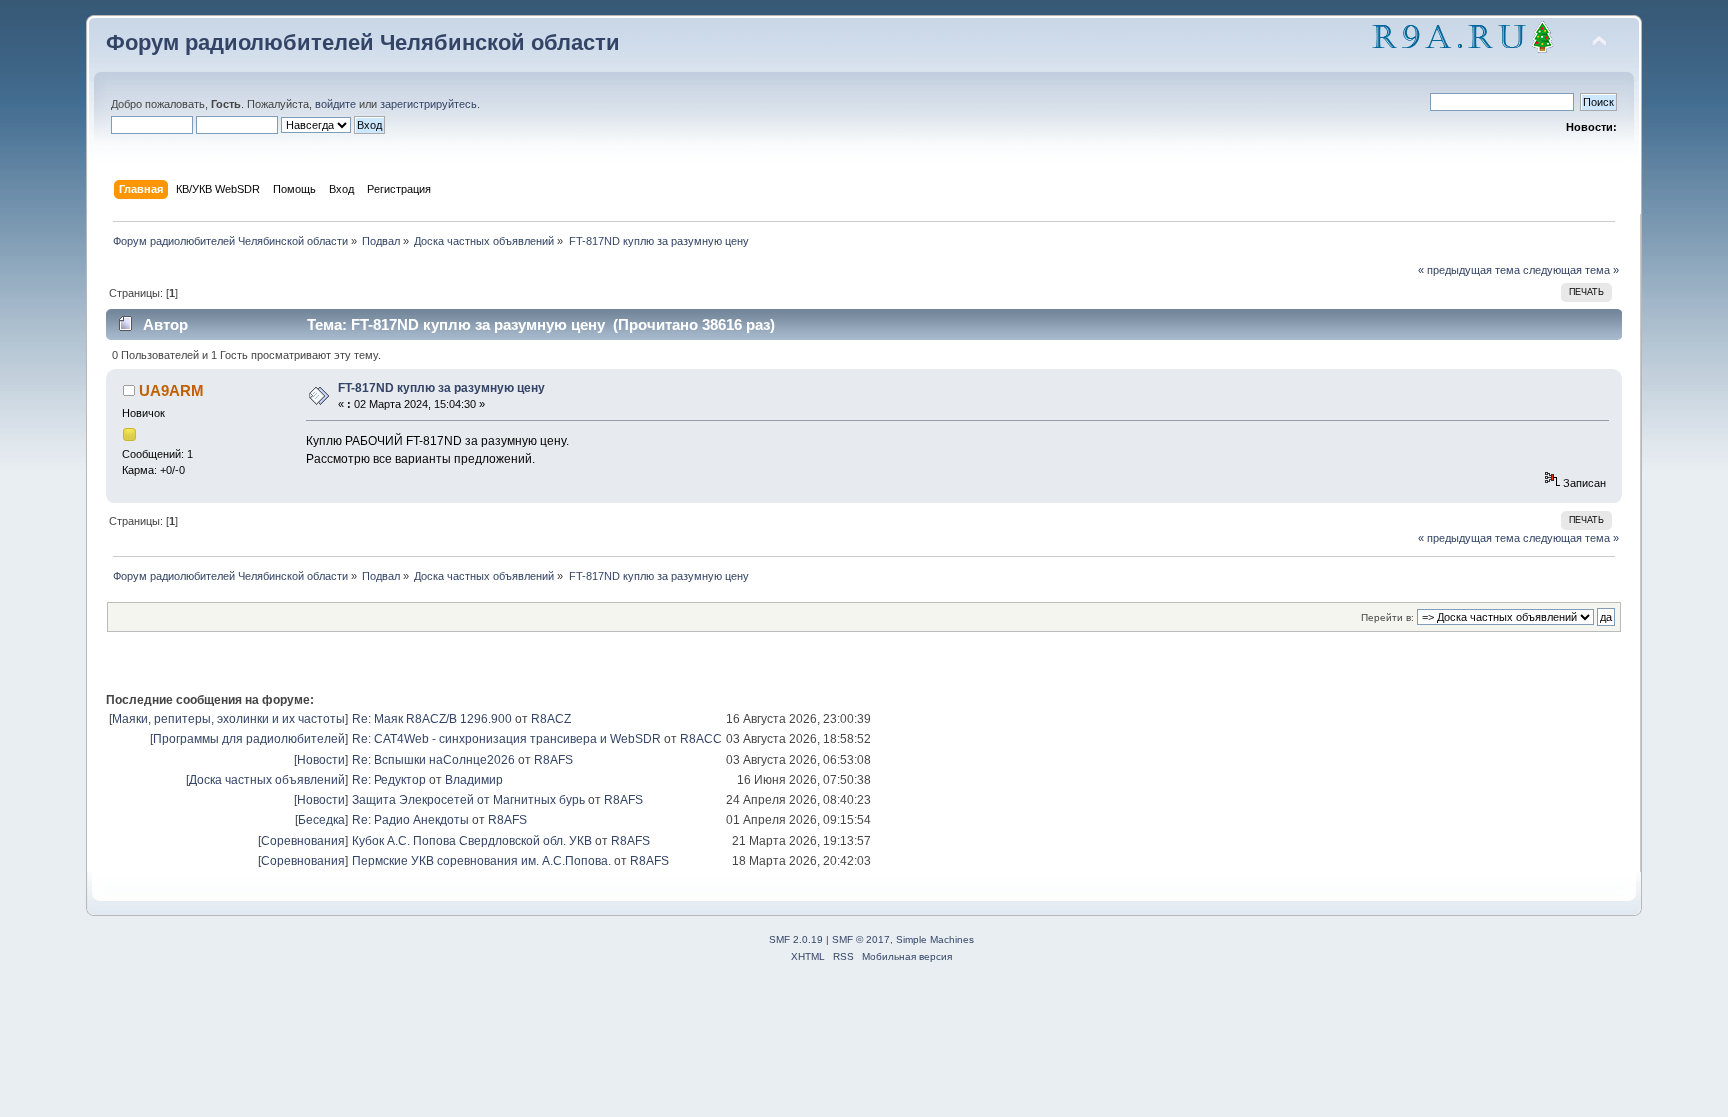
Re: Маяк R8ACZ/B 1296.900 (432, 719)
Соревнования (303, 841)
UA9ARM (171, 390)
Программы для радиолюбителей (249, 739)
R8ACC (701, 739)
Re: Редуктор (389, 780)
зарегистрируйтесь (428, 104)
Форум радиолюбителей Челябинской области (363, 42)
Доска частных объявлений (267, 780)
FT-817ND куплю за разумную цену (441, 388)
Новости (321, 760)
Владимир (474, 780)
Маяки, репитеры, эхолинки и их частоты (228, 719)
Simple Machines (935, 939)
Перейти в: (1387, 617)
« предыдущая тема (1469, 270)
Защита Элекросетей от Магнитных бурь (468, 800)
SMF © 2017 (861, 939)
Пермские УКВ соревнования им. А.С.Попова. (481, 861)
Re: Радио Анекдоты (410, 820)
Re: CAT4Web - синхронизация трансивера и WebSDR (506, 739)
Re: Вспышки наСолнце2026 (433, 760)
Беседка (321, 820)
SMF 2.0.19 (796, 939)
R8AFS (553, 760)
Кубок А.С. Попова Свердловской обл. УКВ (472, 841)
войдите (335, 104)
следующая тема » (1571, 270)
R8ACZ (551, 719)
